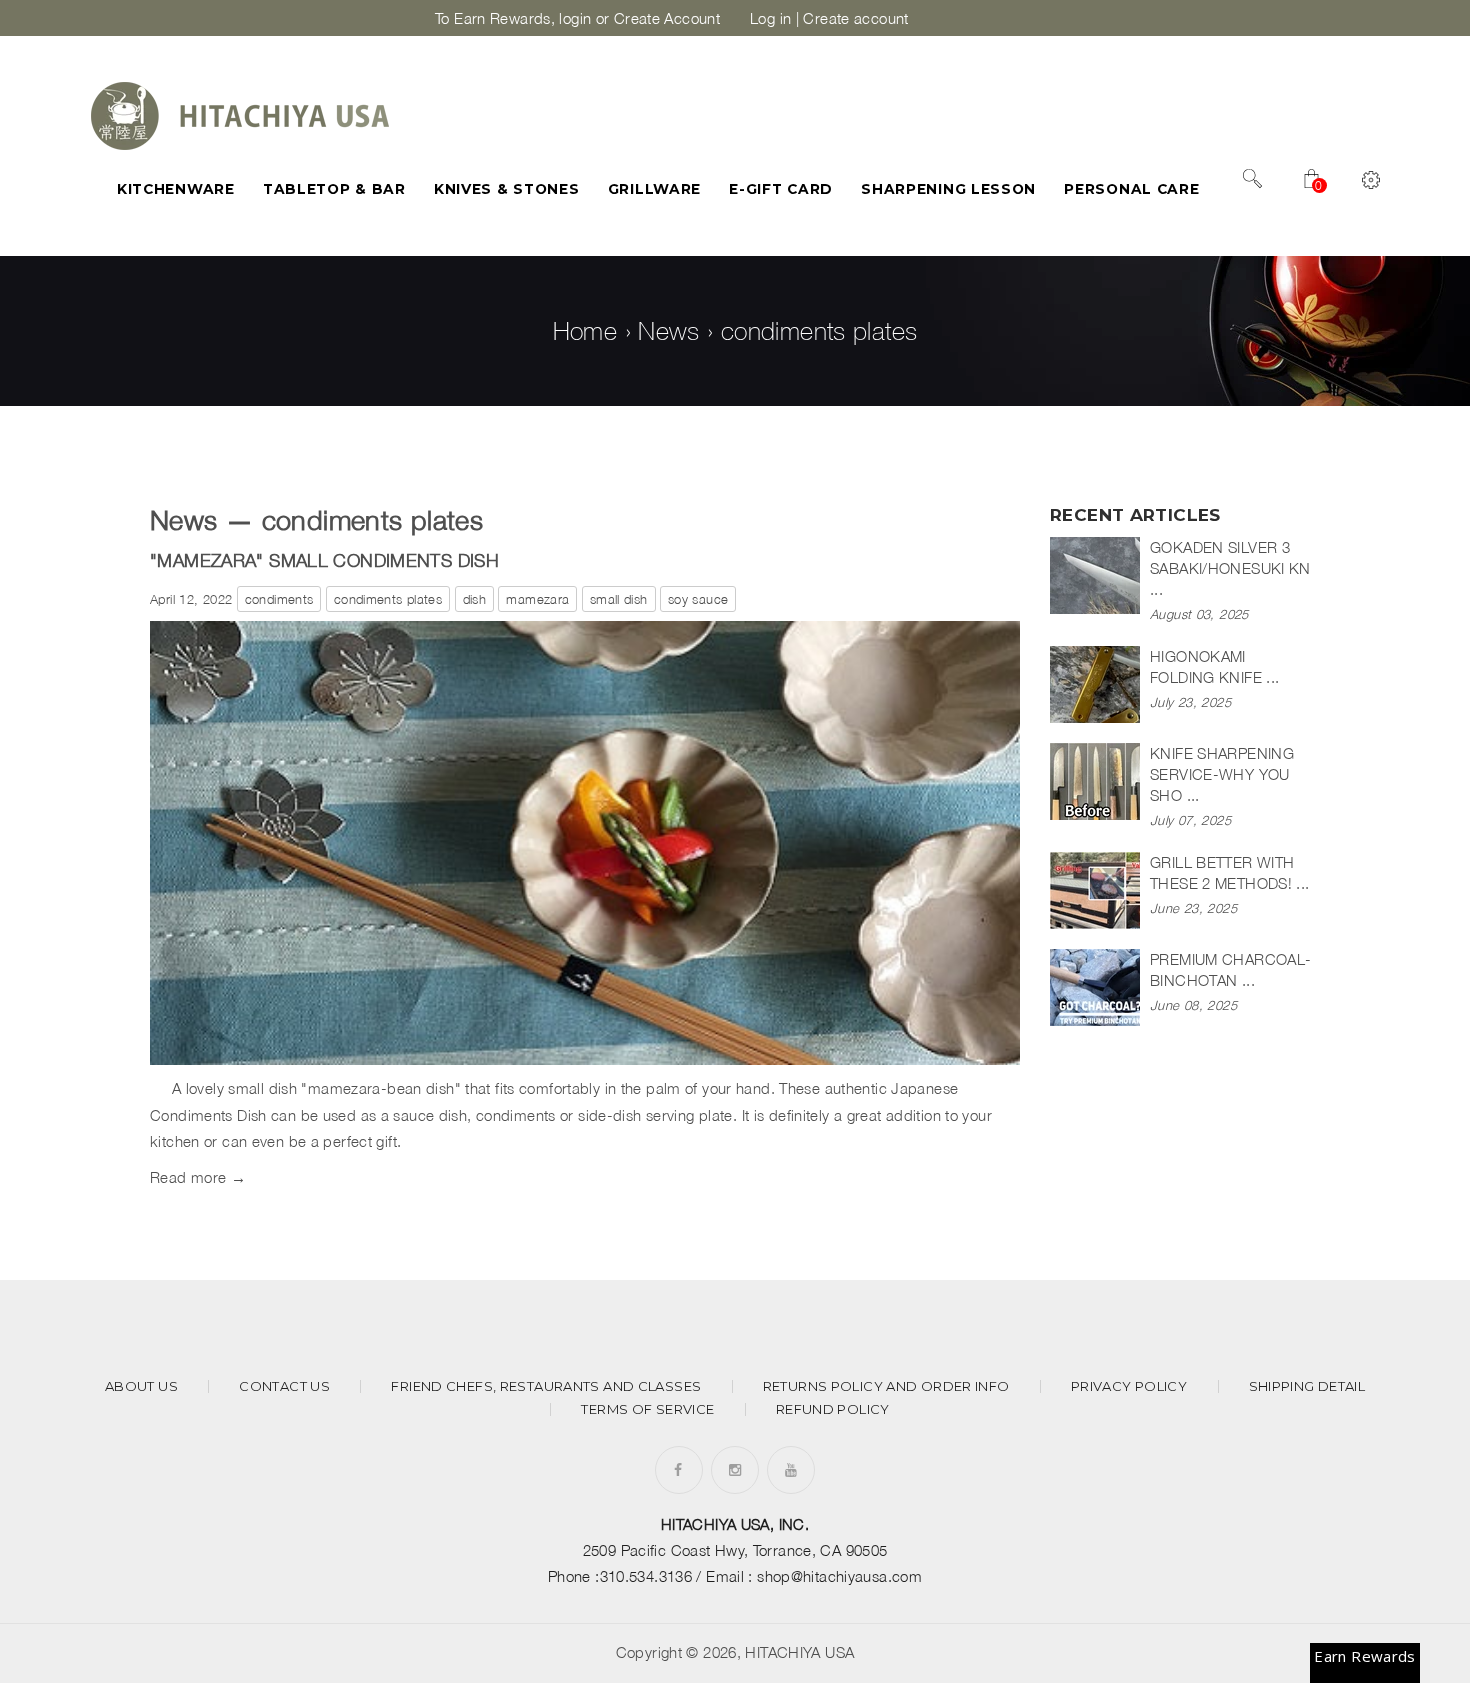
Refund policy (833, 1409)
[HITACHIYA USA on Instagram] (735, 1469)
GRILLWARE (654, 189)
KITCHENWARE (176, 189)
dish (475, 599)
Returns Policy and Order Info (886, 1386)
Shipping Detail (1307, 1386)
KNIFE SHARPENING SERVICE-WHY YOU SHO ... (1222, 774)
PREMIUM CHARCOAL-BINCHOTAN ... (1230, 969)
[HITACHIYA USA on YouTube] (791, 1469)
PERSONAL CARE (1131, 189)
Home (585, 330)
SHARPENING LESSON (948, 189)
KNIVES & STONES (506, 189)
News (669, 330)
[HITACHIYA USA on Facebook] (678, 1469)
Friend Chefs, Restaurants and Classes (546, 1386)
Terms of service (647, 1409)
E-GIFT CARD (781, 189)
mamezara (537, 599)
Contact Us (284, 1386)
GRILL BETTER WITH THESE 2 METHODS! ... (1230, 872)
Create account (855, 18)
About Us (141, 1386)
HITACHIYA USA (799, 1652)
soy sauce (698, 599)
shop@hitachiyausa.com (839, 1576)
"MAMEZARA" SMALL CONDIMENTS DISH (324, 560)
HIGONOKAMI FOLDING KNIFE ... (1214, 666)
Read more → (198, 1177)
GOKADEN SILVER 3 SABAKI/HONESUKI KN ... (1230, 568)
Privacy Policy (1129, 1386)
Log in (770, 18)
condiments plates (388, 599)
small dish (619, 599)
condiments (279, 599)
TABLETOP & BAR (334, 189)
